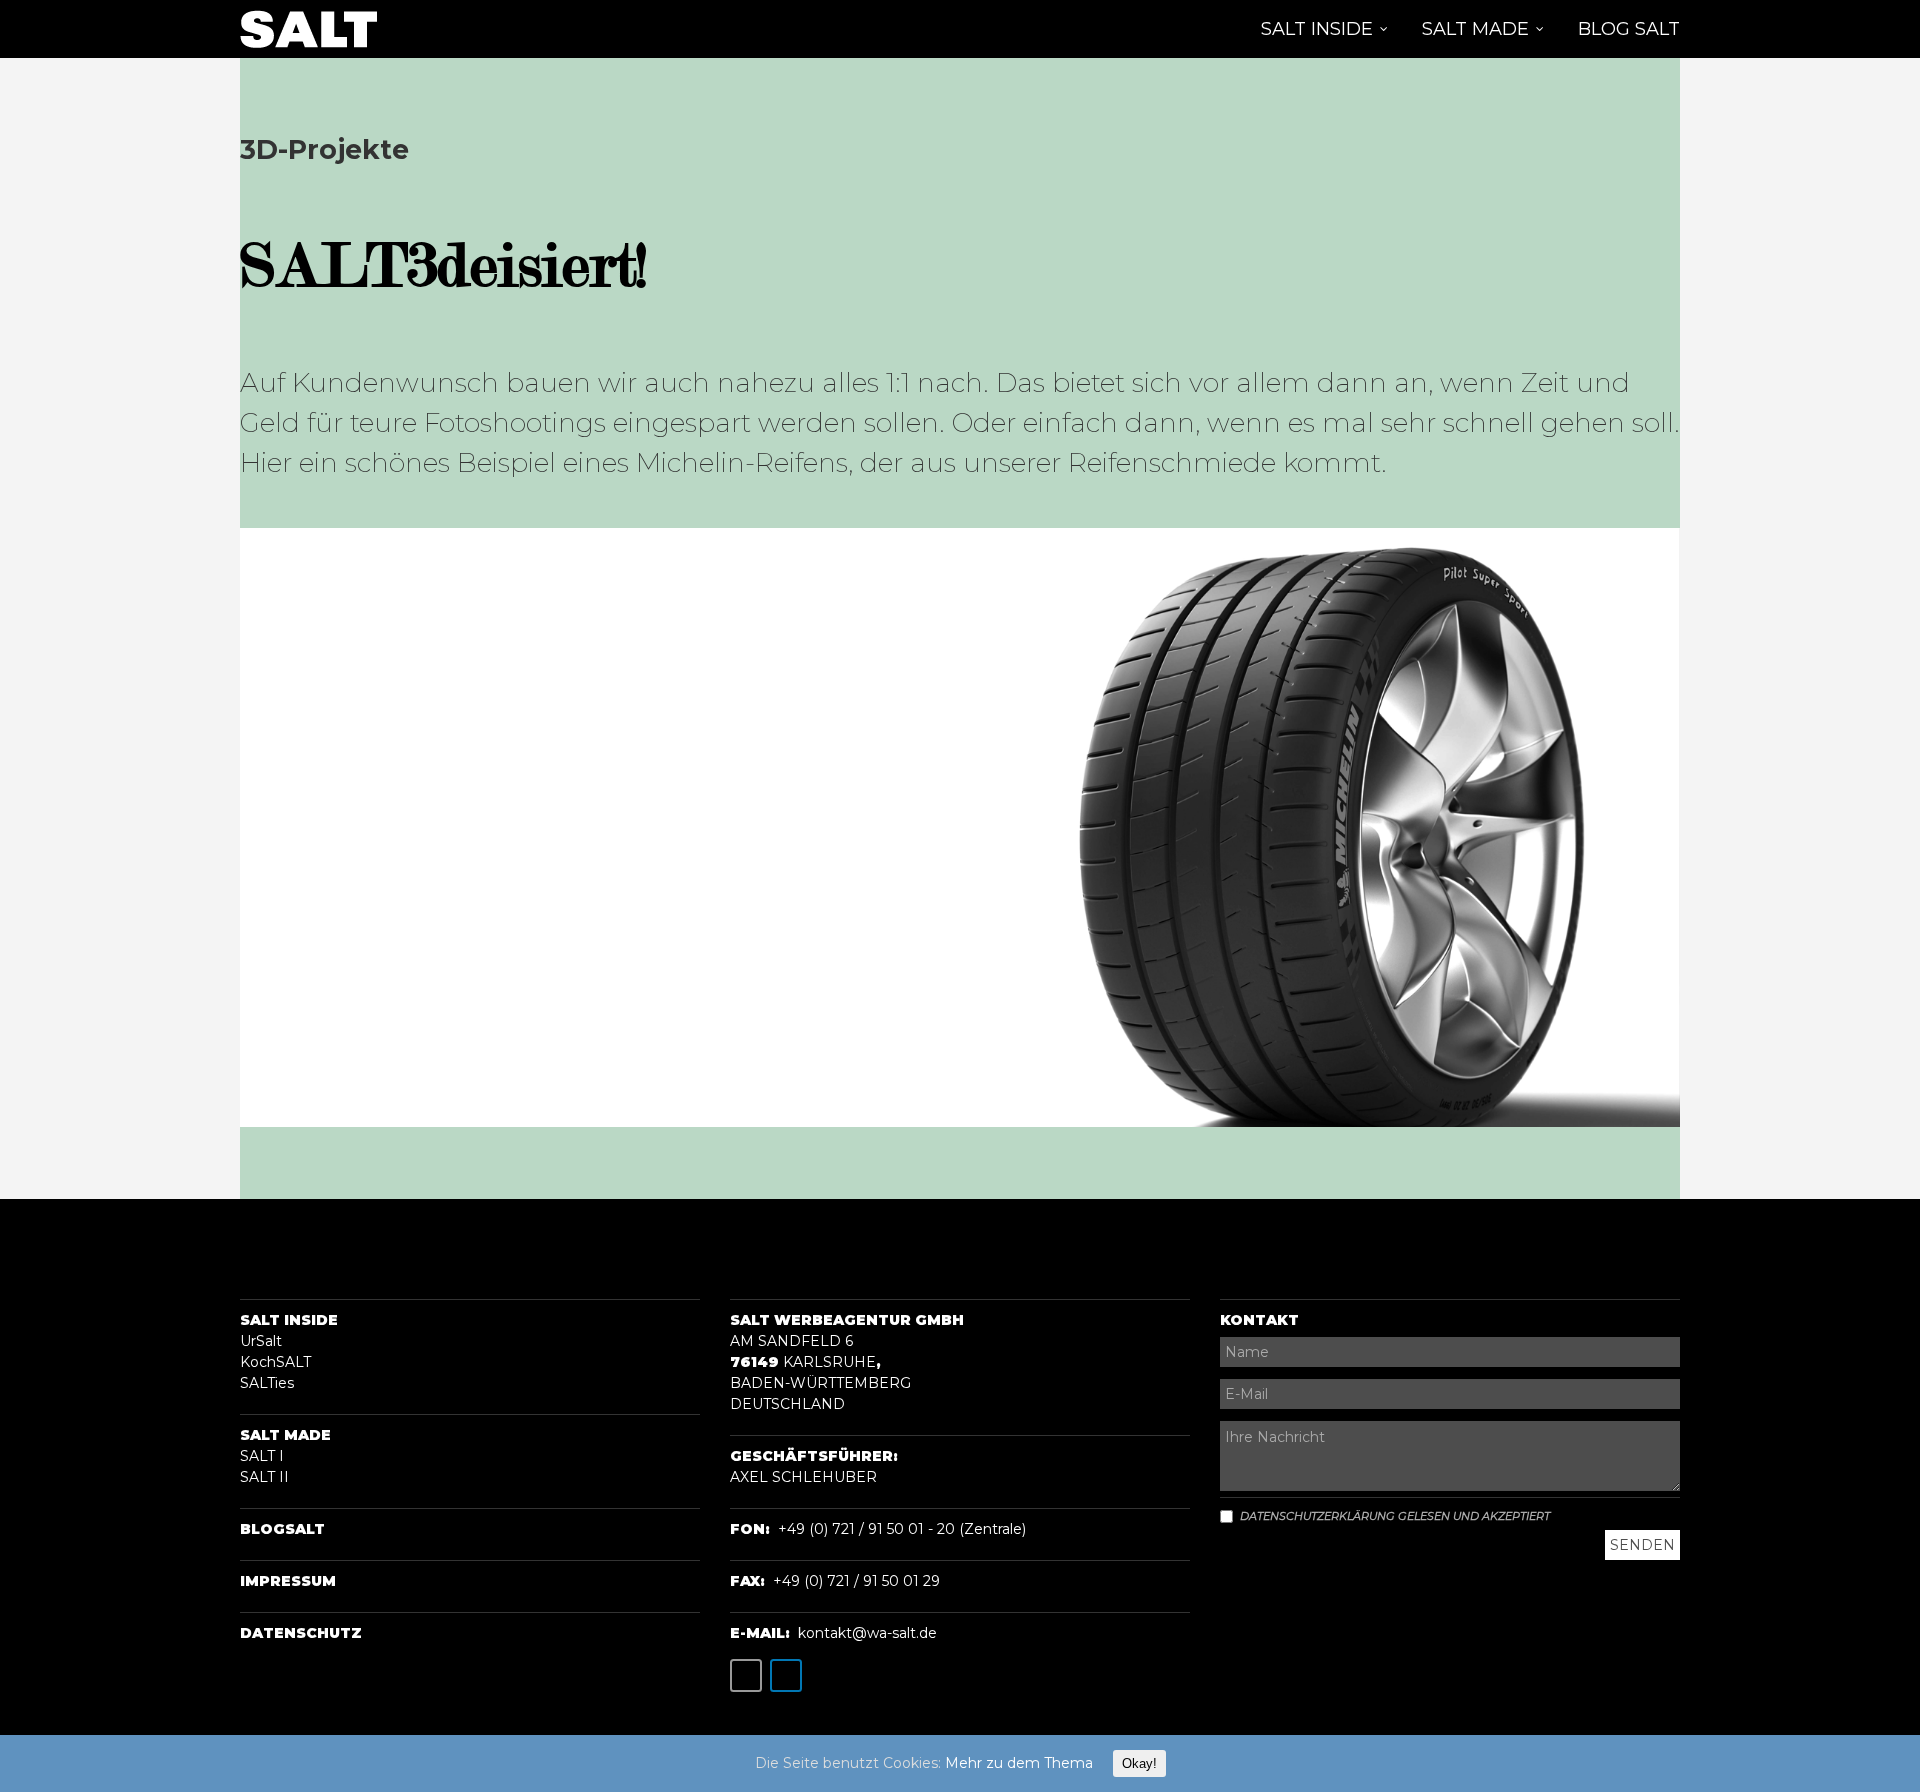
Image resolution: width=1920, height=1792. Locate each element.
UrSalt (261, 1341)
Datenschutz (301, 1633)
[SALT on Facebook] (746, 1675)
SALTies (267, 1383)
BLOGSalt (282, 1529)
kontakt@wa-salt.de (867, 1633)
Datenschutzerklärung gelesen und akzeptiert (1395, 1516)
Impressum (288, 1581)
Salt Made (285, 1435)
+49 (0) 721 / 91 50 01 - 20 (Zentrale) (902, 1529)
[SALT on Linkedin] (786, 1675)
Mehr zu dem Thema (1019, 1763)
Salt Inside (289, 1320)
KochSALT (275, 1362)
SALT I (262, 1456)
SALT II (264, 1477)
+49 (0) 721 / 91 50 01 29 (856, 1581)
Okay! (1139, 1763)
